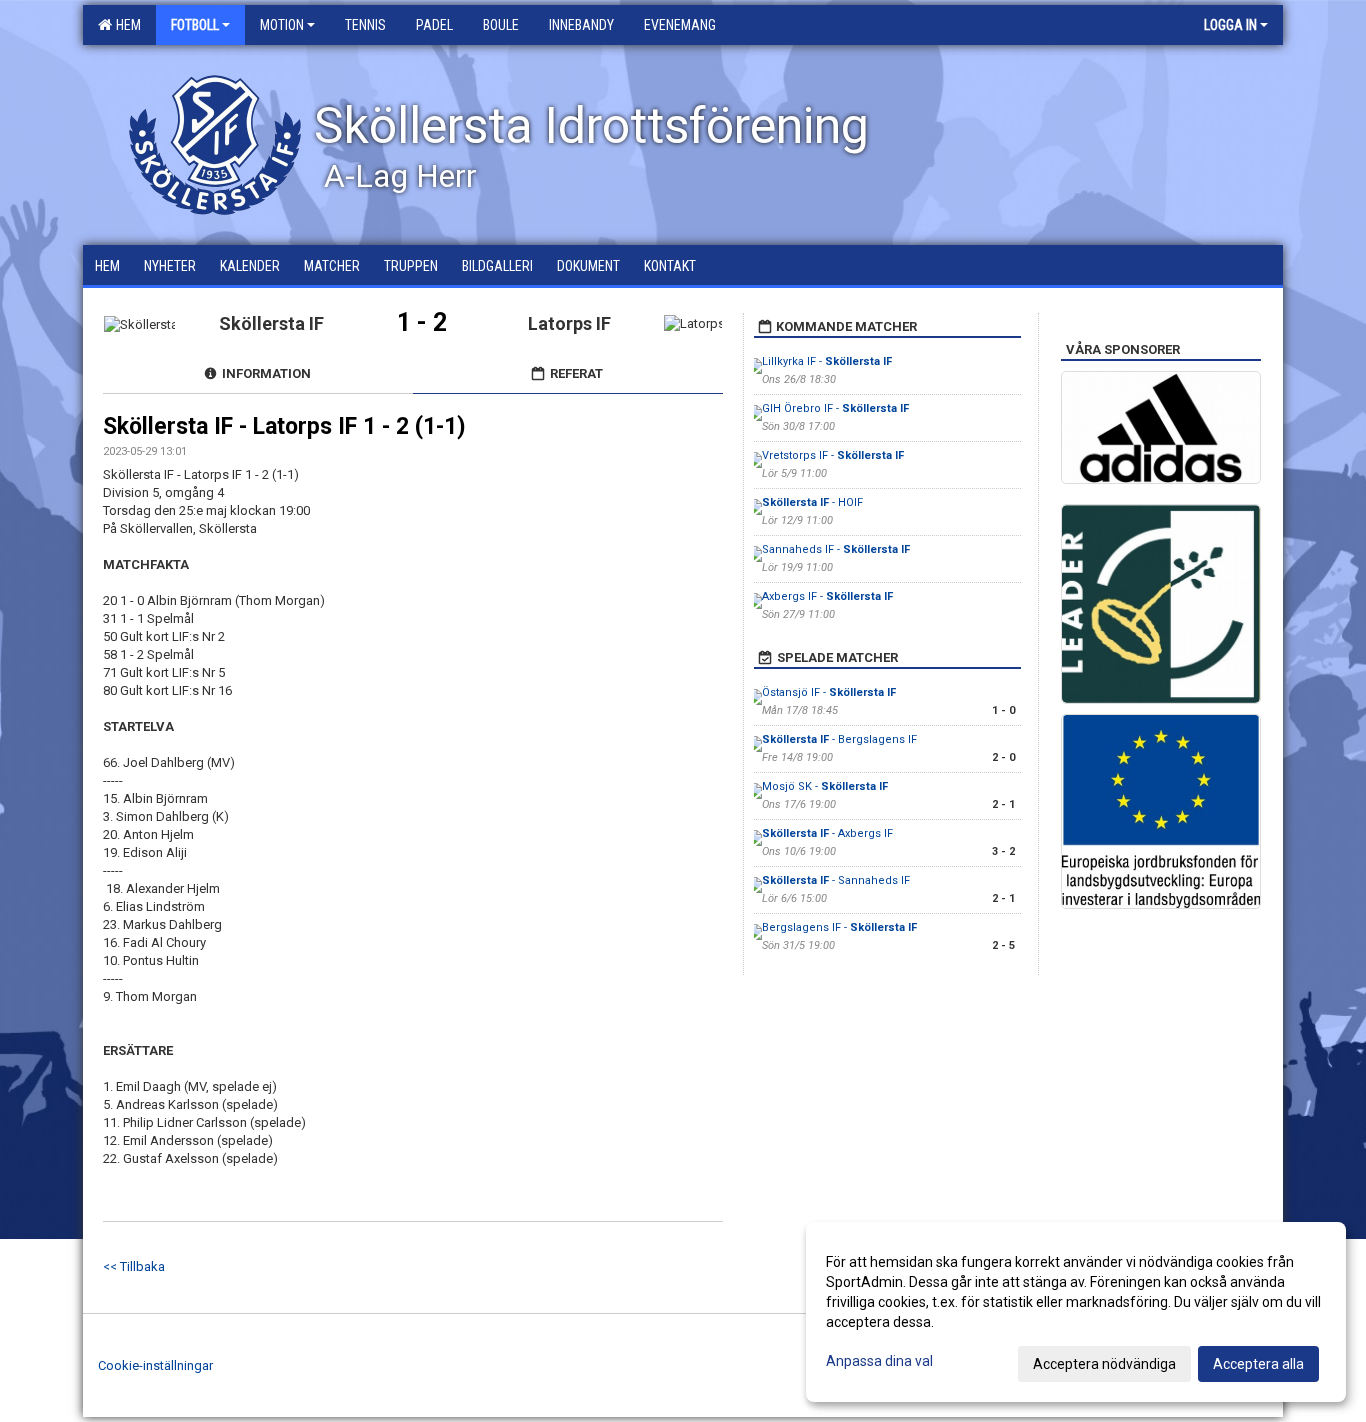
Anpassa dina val (879, 1361)
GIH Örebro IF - (835, 408)
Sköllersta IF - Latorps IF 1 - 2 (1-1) (284, 426)
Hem (125, 25)
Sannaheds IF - (836, 549)
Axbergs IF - (827, 596)
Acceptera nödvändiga (1104, 1364)
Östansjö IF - (829, 692)
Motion (282, 25)
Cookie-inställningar (155, 1365)
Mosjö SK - (825, 786)
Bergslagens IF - (839, 927)
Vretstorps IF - (833, 455)
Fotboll (195, 25)
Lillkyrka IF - (827, 361)
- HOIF (812, 502)
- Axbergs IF (827, 833)
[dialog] (1076, 1312)
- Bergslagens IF (839, 739)
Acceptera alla (1258, 1364)
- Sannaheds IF (836, 880)
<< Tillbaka (134, 1266)
